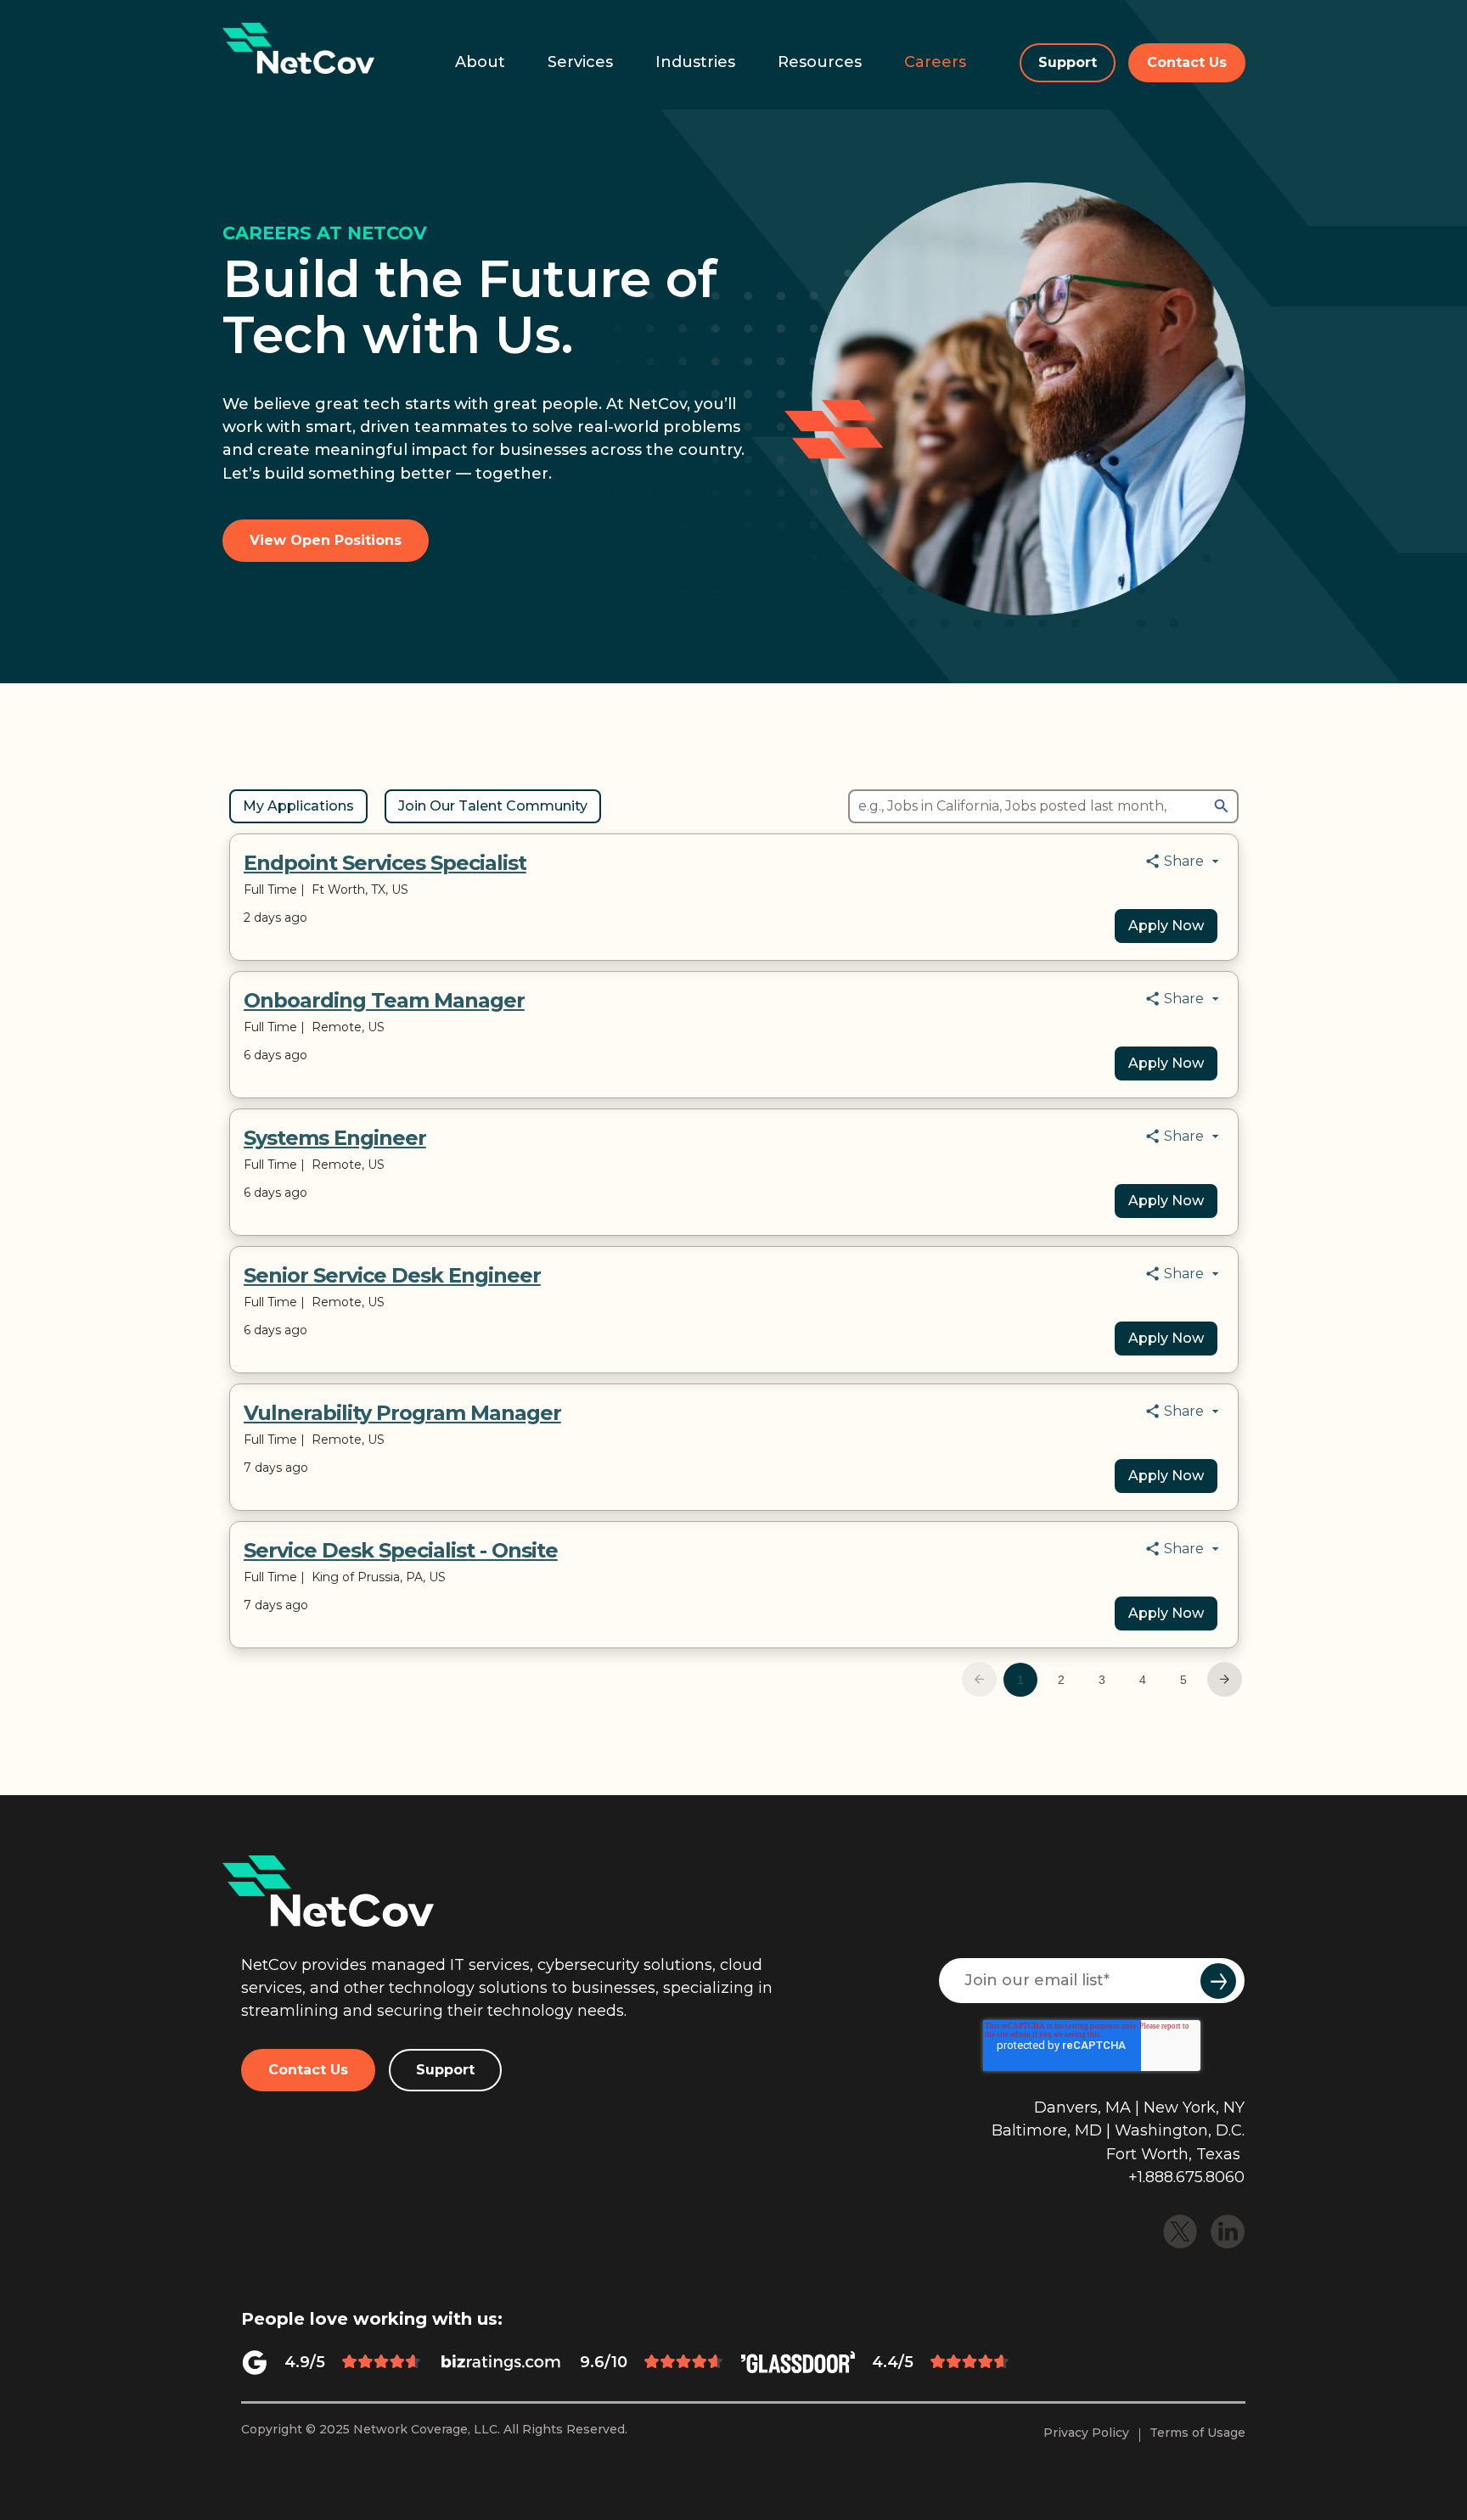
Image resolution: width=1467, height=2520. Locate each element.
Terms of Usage (1197, 2433)
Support (1068, 62)
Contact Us (1187, 62)
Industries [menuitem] (695, 62)
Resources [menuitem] (820, 62)
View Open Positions (326, 540)
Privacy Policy (1086, 2433)
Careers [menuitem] (935, 62)
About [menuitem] (480, 62)
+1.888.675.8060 (1186, 2177)
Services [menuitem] (580, 62)
